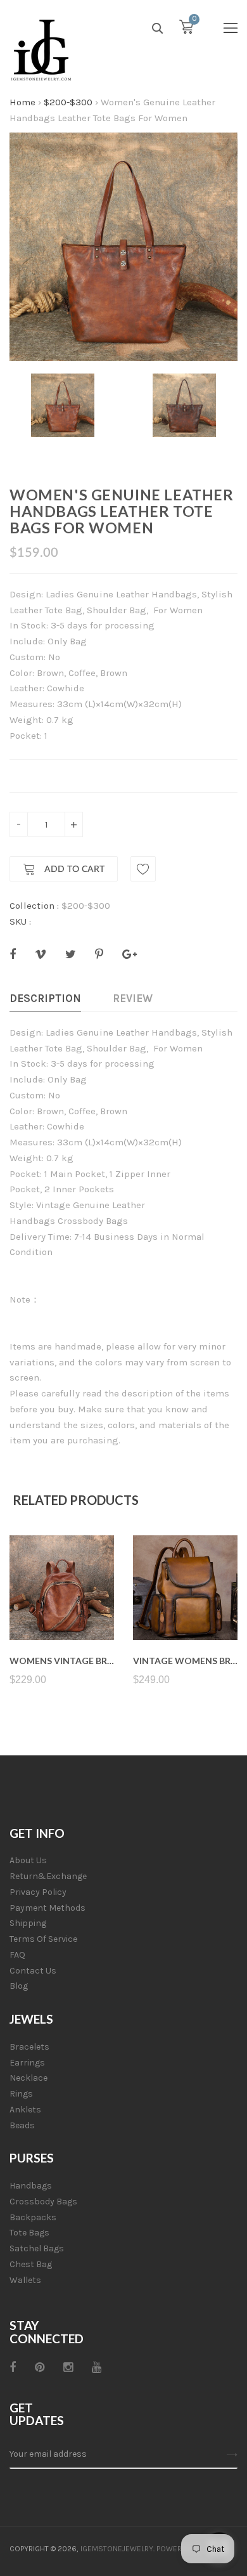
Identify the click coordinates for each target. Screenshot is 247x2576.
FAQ (17, 1955)
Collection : (34, 906)
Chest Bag (31, 2264)
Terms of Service (43, 1939)
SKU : (20, 921)
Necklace (28, 2078)
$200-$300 (68, 102)
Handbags (31, 2186)
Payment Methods (47, 1908)
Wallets (25, 2280)
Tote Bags (29, 2233)
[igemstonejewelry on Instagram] (68, 2367)
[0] (186, 30)
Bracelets (29, 2047)
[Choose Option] (62, 1610)
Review (133, 998)
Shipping (28, 1923)
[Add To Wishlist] (143, 869)
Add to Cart (73, 869)
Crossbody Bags (43, 2202)
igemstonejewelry (117, 2549)
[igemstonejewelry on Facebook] (13, 2367)
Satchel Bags (37, 2248)
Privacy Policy (38, 1892)
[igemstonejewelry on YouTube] (97, 2367)
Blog (19, 1986)
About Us (28, 1860)
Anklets (25, 2110)
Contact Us (33, 1971)
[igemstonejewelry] (41, 51)
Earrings (27, 2063)
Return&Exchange (48, 1876)
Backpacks (33, 2217)
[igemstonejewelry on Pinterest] (40, 2367)
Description (45, 998)
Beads (22, 2125)
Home (22, 102)
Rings (21, 2094)
